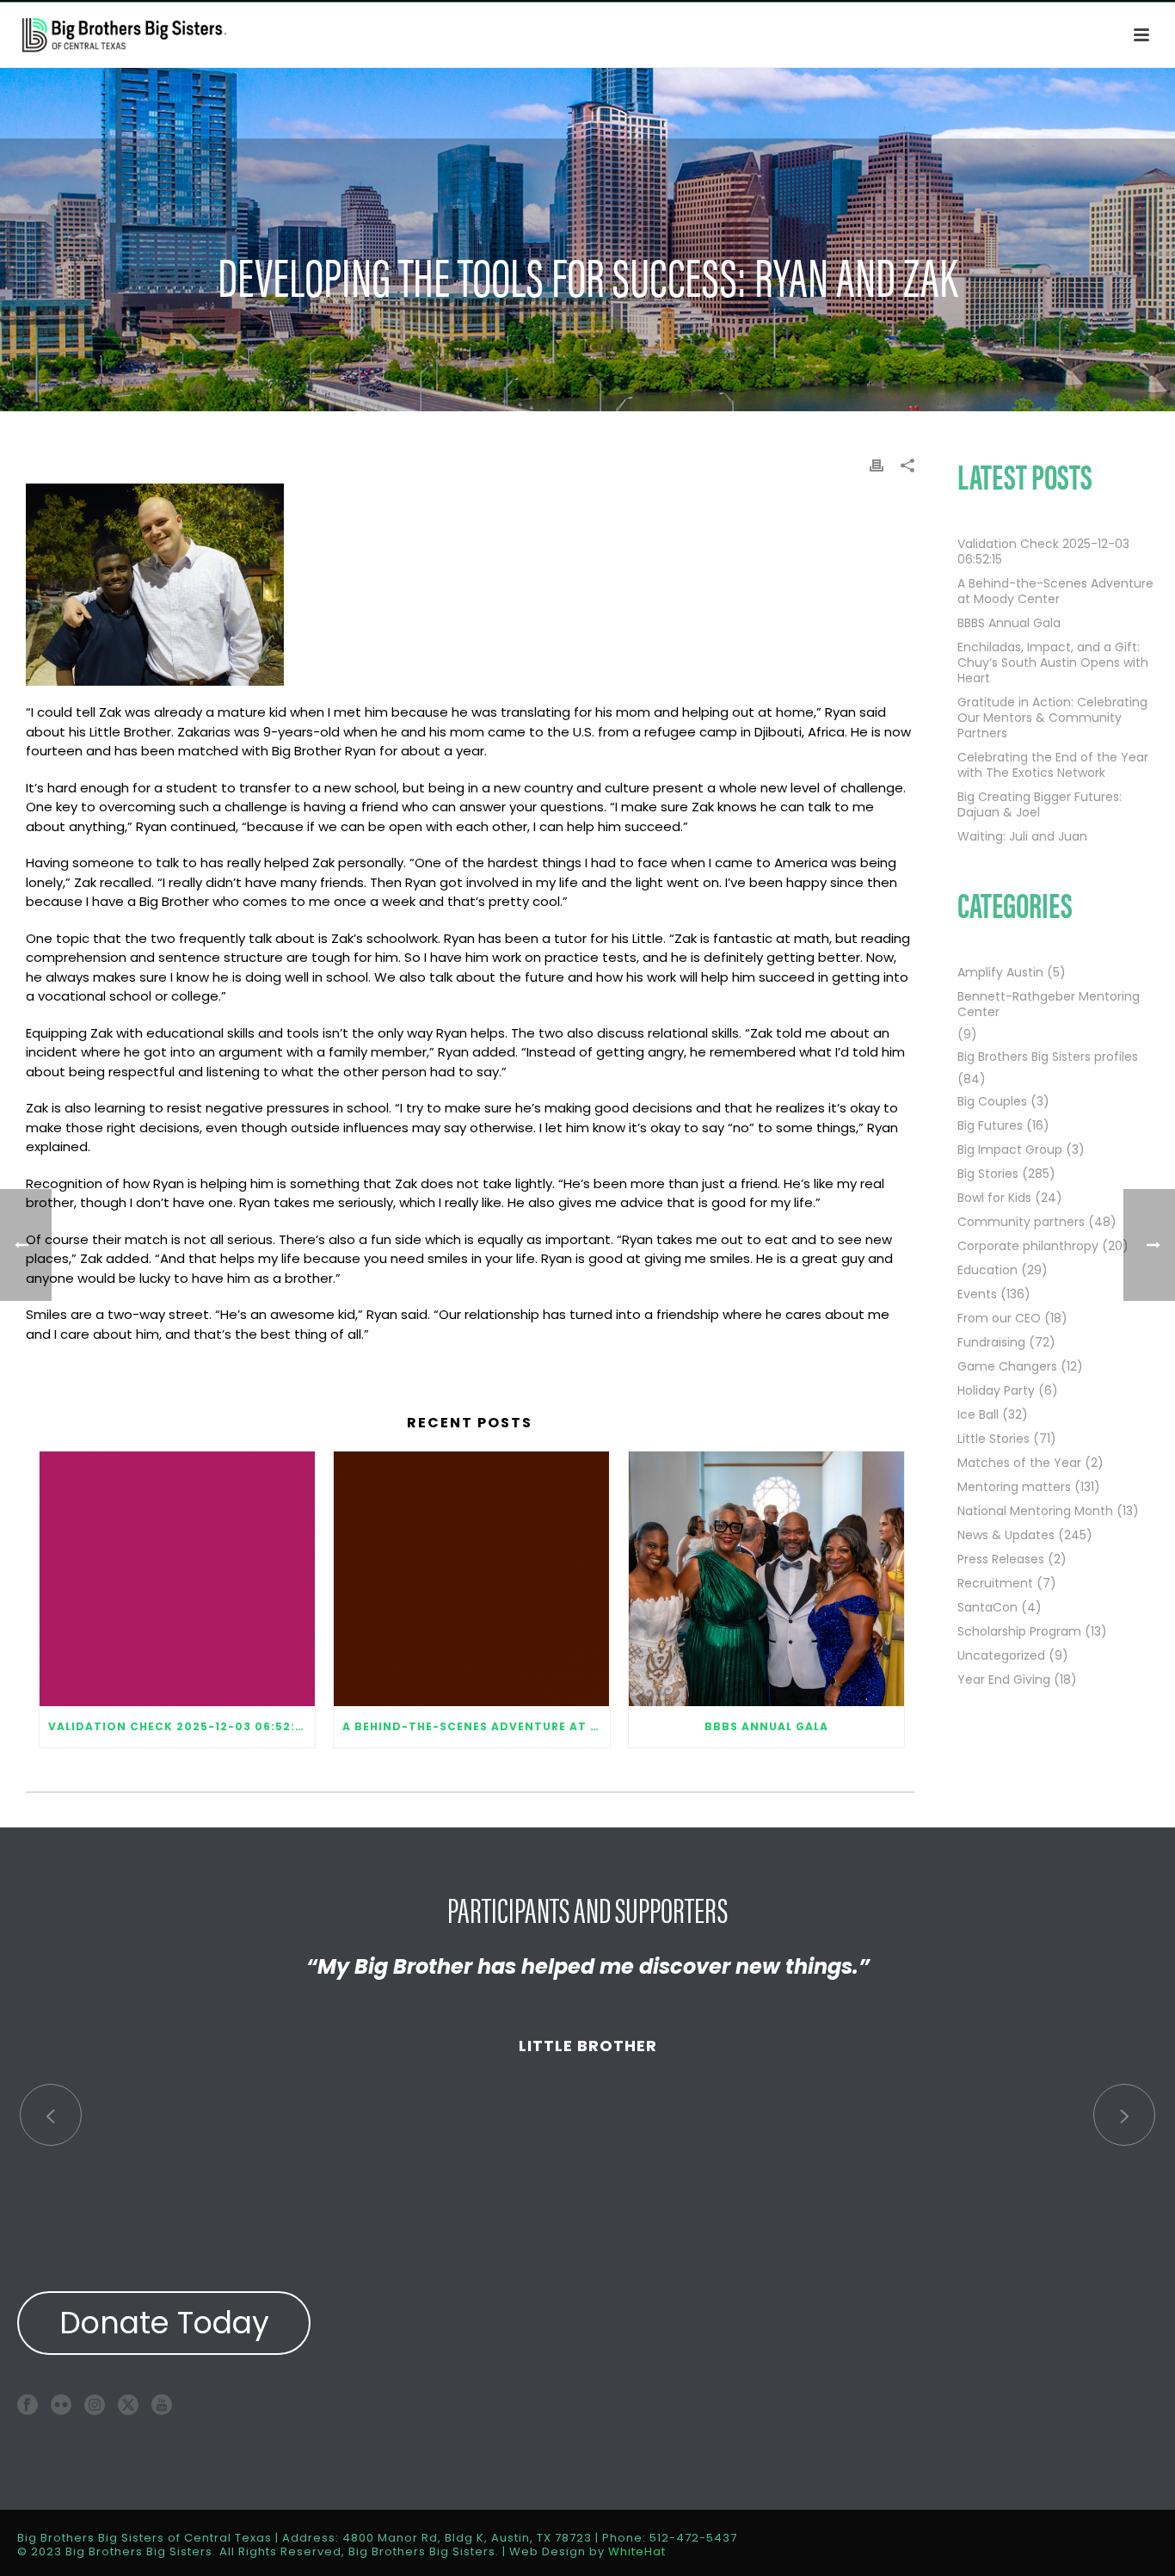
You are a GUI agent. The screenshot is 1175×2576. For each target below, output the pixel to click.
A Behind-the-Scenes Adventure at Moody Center (476, 1726)
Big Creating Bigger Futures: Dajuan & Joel (1040, 804)
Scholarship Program (1019, 1631)
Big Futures (990, 1125)
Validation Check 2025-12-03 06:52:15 (178, 1726)
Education (987, 1270)
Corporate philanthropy (1028, 1246)
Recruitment (995, 1583)
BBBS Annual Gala (766, 1726)
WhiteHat (637, 2551)
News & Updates (1006, 1535)
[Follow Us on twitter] (128, 2404)
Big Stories (988, 1174)
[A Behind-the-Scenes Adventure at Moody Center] (471, 1579)
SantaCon (987, 1607)
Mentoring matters (1014, 1487)
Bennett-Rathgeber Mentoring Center (1049, 1004)
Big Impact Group (1010, 1149)
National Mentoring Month (1035, 1511)
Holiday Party (996, 1390)
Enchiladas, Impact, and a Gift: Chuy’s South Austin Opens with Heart (1053, 662)
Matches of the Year (1019, 1463)
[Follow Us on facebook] (28, 2404)
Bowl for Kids (994, 1198)
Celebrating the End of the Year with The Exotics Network (1053, 765)
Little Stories (994, 1439)
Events (977, 1294)
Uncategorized (1001, 1655)
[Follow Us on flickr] (61, 2404)
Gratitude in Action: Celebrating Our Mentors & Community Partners (1052, 718)
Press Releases (1001, 1559)
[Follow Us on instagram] (95, 2404)
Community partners (1021, 1222)
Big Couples (992, 1101)
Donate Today (164, 2323)
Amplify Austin (1000, 972)
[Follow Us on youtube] (162, 2404)
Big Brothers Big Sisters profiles (1048, 1057)
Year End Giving (1004, 1679)
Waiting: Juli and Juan (1022, 836)
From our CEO (999, 1318)
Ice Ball (978, 1414)
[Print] (877, 465)
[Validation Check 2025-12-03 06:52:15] (177, 1579)
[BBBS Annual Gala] (766, 1579)
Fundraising (991, 1342)
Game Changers (1007, 1366)
